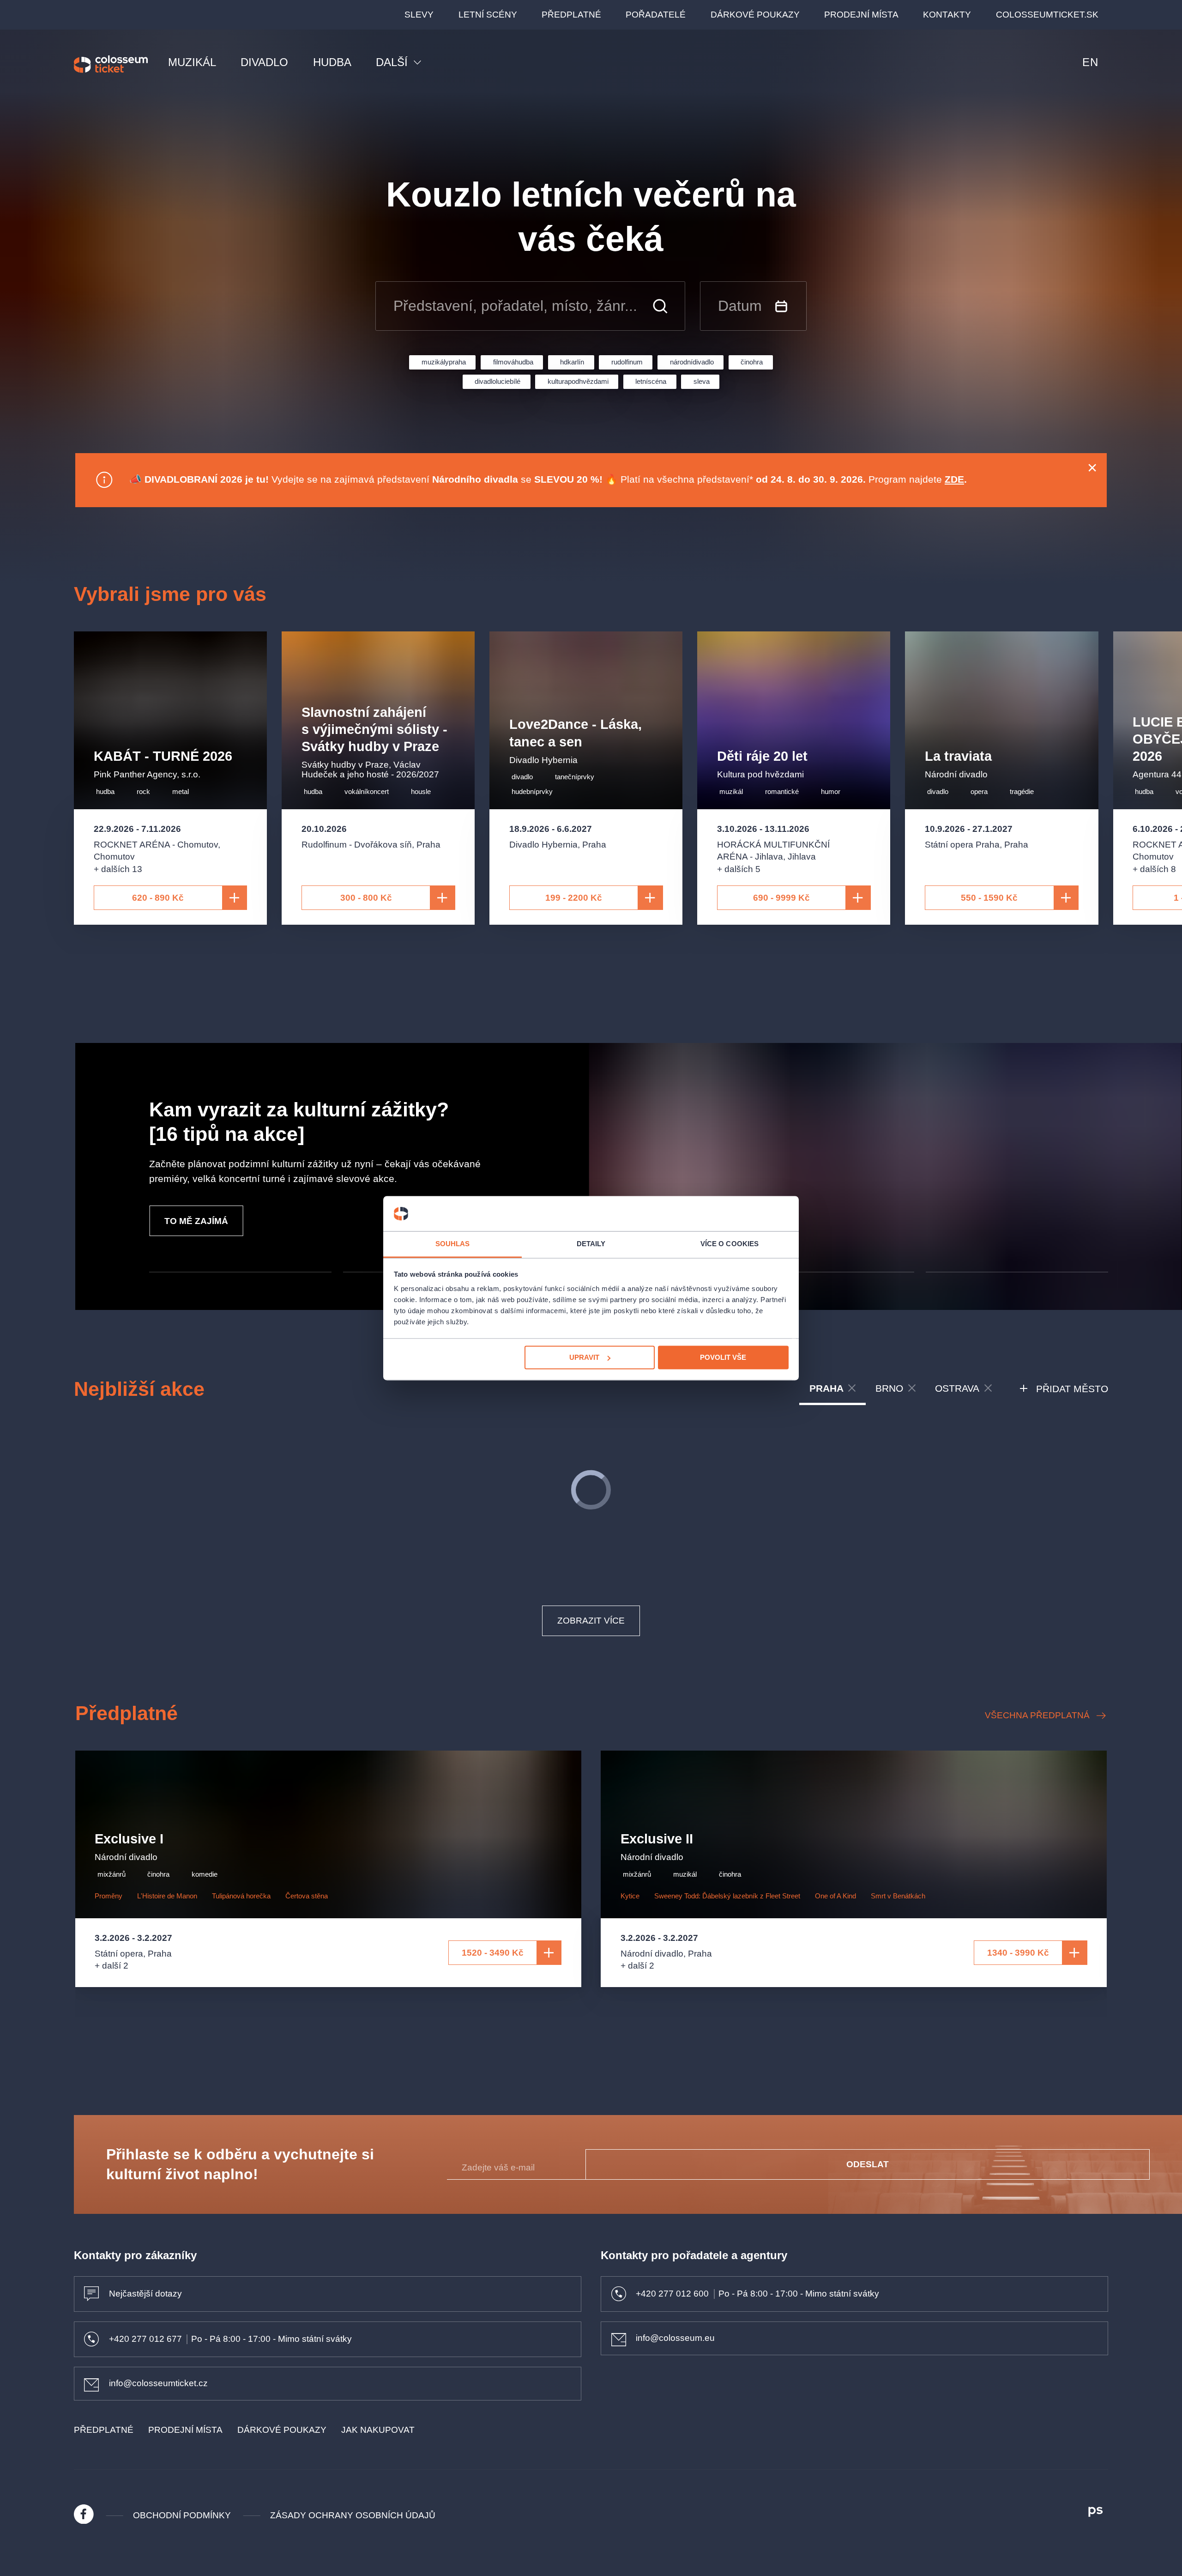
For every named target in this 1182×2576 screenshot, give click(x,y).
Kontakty (947, 15)
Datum (740, 306)
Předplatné (571, 15)
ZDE (954, 479)
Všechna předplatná (1037, 1715)
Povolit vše (723, 1357)
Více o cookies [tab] (730, 1244)
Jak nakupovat (378, 2430)
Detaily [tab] (591, 1244)
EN (1090, 62)
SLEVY (419, 15)
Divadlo (264, 62)
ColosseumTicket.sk (1047, 15)
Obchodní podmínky (182, 2515)
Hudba (332, 62)
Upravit (584, 1357)
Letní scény (488, 15)
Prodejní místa (861, 15)
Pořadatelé (656, 15)
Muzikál (192, 62)
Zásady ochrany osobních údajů (353, 2515)
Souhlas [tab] (453, 1244)
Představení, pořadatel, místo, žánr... (515, 306)
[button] (240, 1272)
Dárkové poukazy (755, 15)
